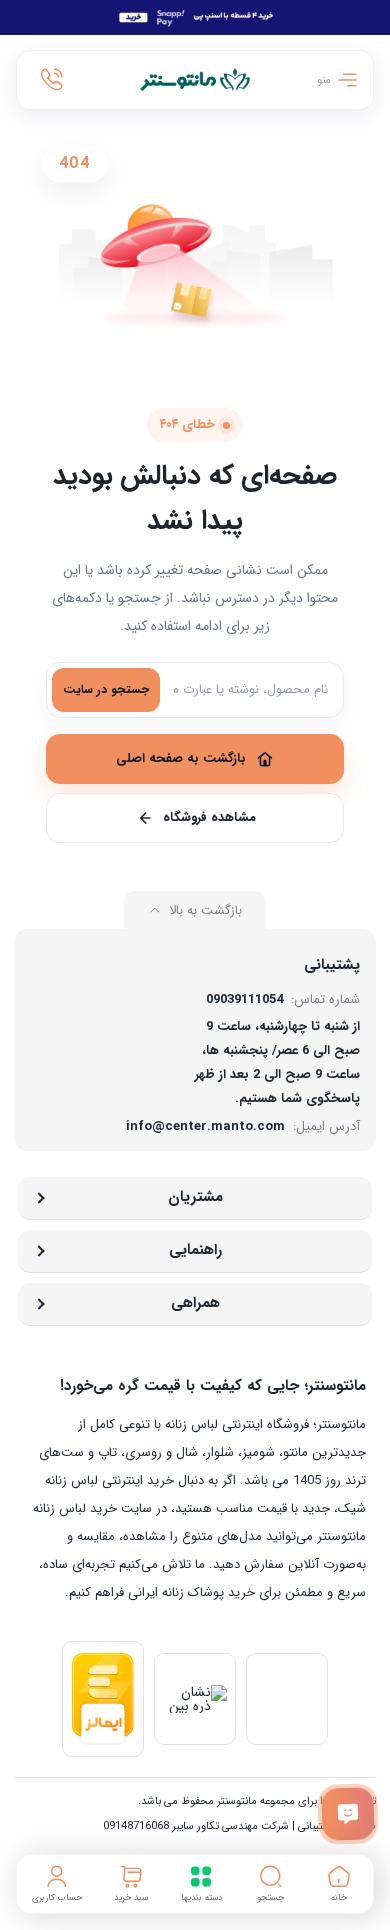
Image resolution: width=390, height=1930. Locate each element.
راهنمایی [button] (195, 1250)
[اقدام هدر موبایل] (52, 80)
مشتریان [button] (195, 1197)
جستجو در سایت (106, 689)
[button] (271, 1884)
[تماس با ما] (348, 1814)
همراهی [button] (195, 1303)
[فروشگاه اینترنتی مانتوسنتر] (195, 80)
